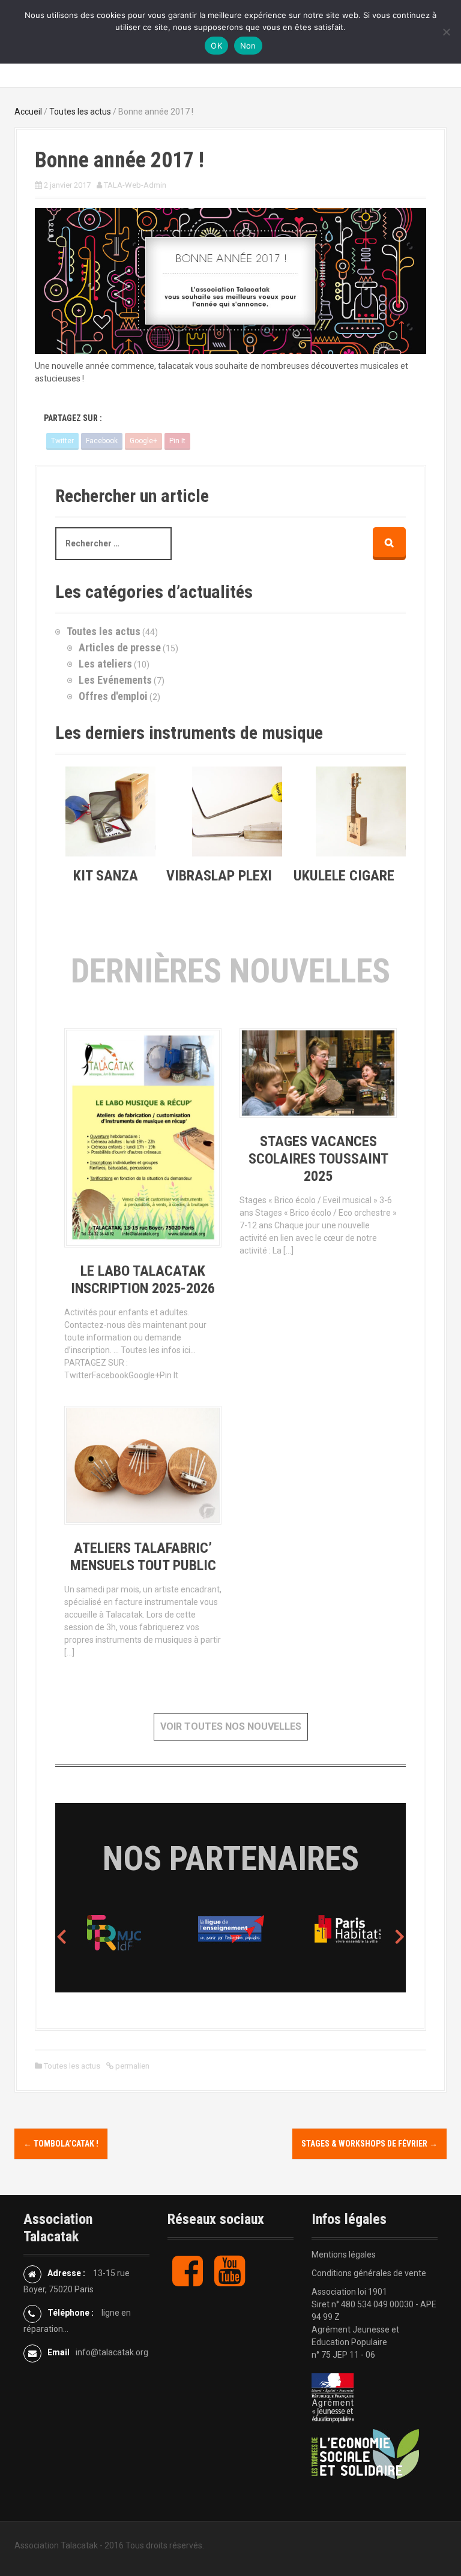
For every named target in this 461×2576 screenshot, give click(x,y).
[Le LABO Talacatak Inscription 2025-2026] (143, 1140)
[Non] (446, 32)
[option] (171, 1932)
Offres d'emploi (113, 696)
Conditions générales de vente (369, 2273)
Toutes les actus (80, 112)
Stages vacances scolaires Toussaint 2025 (318, 1159)
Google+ (143, 441)
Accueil (28, 112)
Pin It (177, 441)
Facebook (102, 441)
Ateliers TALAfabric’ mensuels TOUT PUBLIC (143, 1557)
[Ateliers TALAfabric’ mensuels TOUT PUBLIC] (143, 1468)
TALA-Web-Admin (135, 185)
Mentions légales (344, 2255)
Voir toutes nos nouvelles (231, 1726)
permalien (131, 2066)
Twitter (62, 441)
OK (216, 46)
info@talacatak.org (112, 2352)
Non (248, 46)
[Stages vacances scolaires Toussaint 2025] (318, 1075)
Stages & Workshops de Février (369, 2144)
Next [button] (400, 1936)
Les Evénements (115, 680)
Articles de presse (120, 647)
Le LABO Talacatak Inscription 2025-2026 (143, 1280)
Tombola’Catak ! (61, 2144)
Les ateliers (105, 664)
